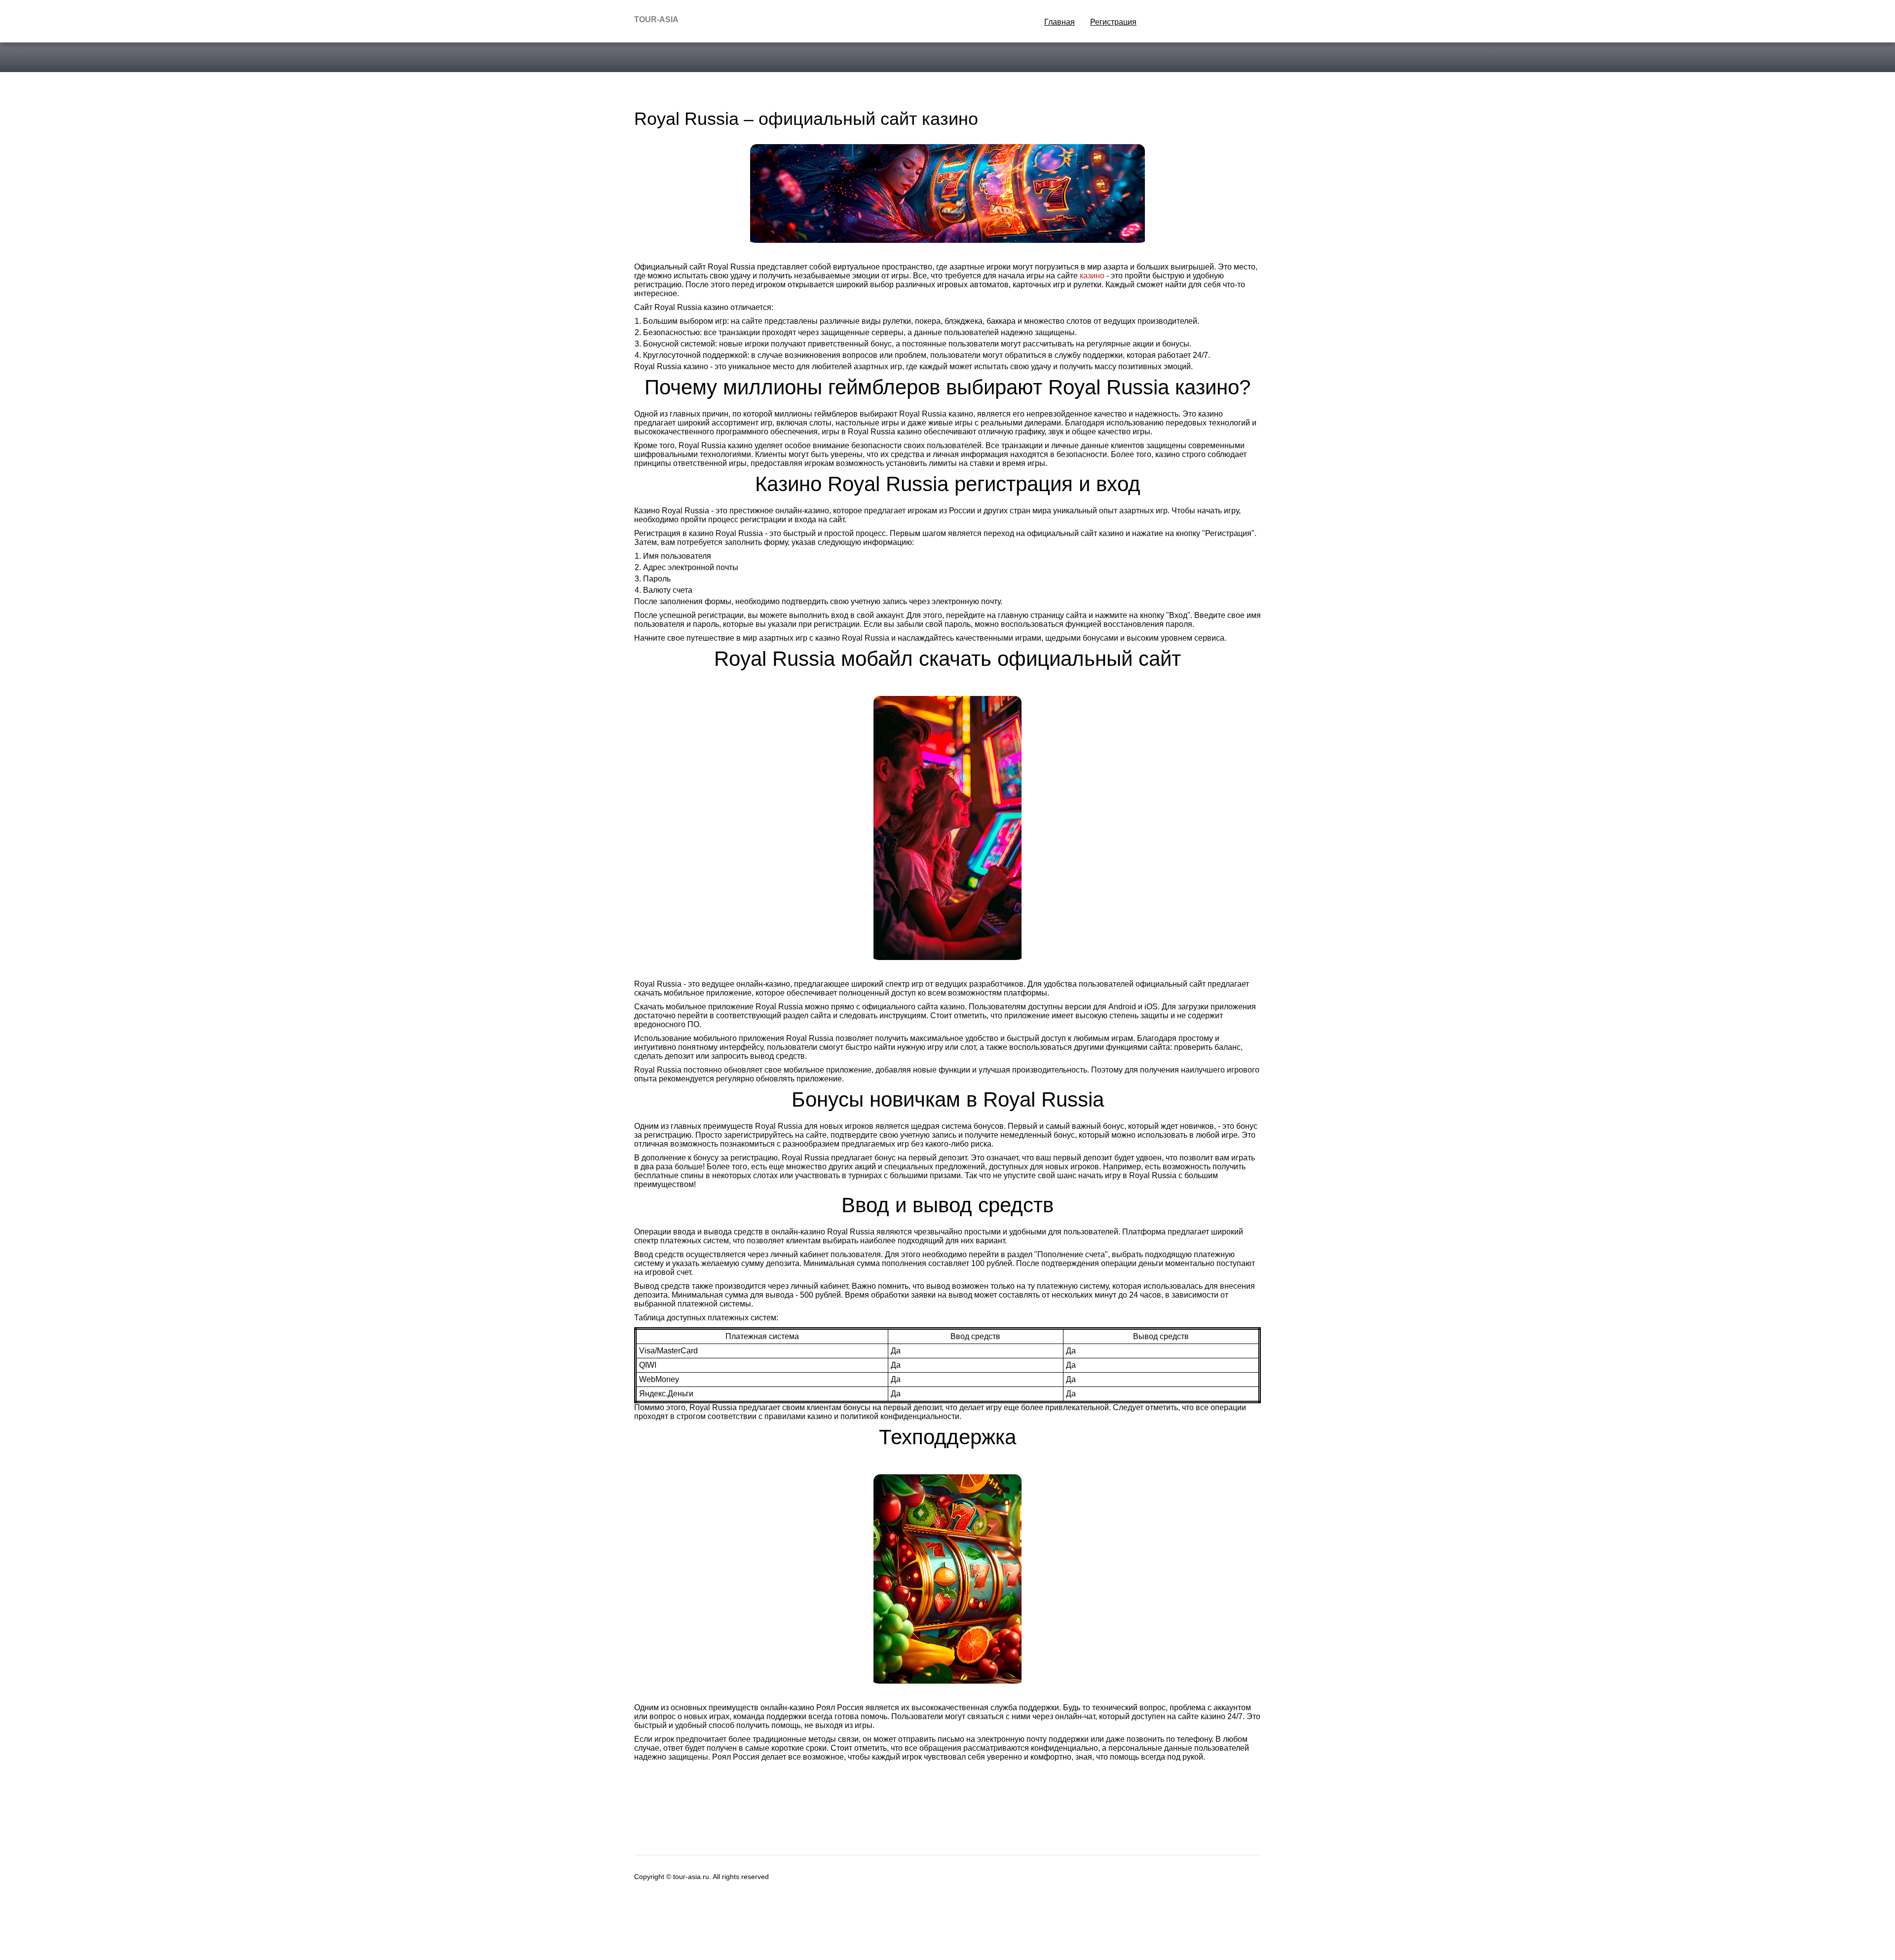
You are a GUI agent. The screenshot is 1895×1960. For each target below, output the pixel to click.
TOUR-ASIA (656, 19)
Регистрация (1113, 22)
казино (1092, 276)
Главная (1060, 22)
